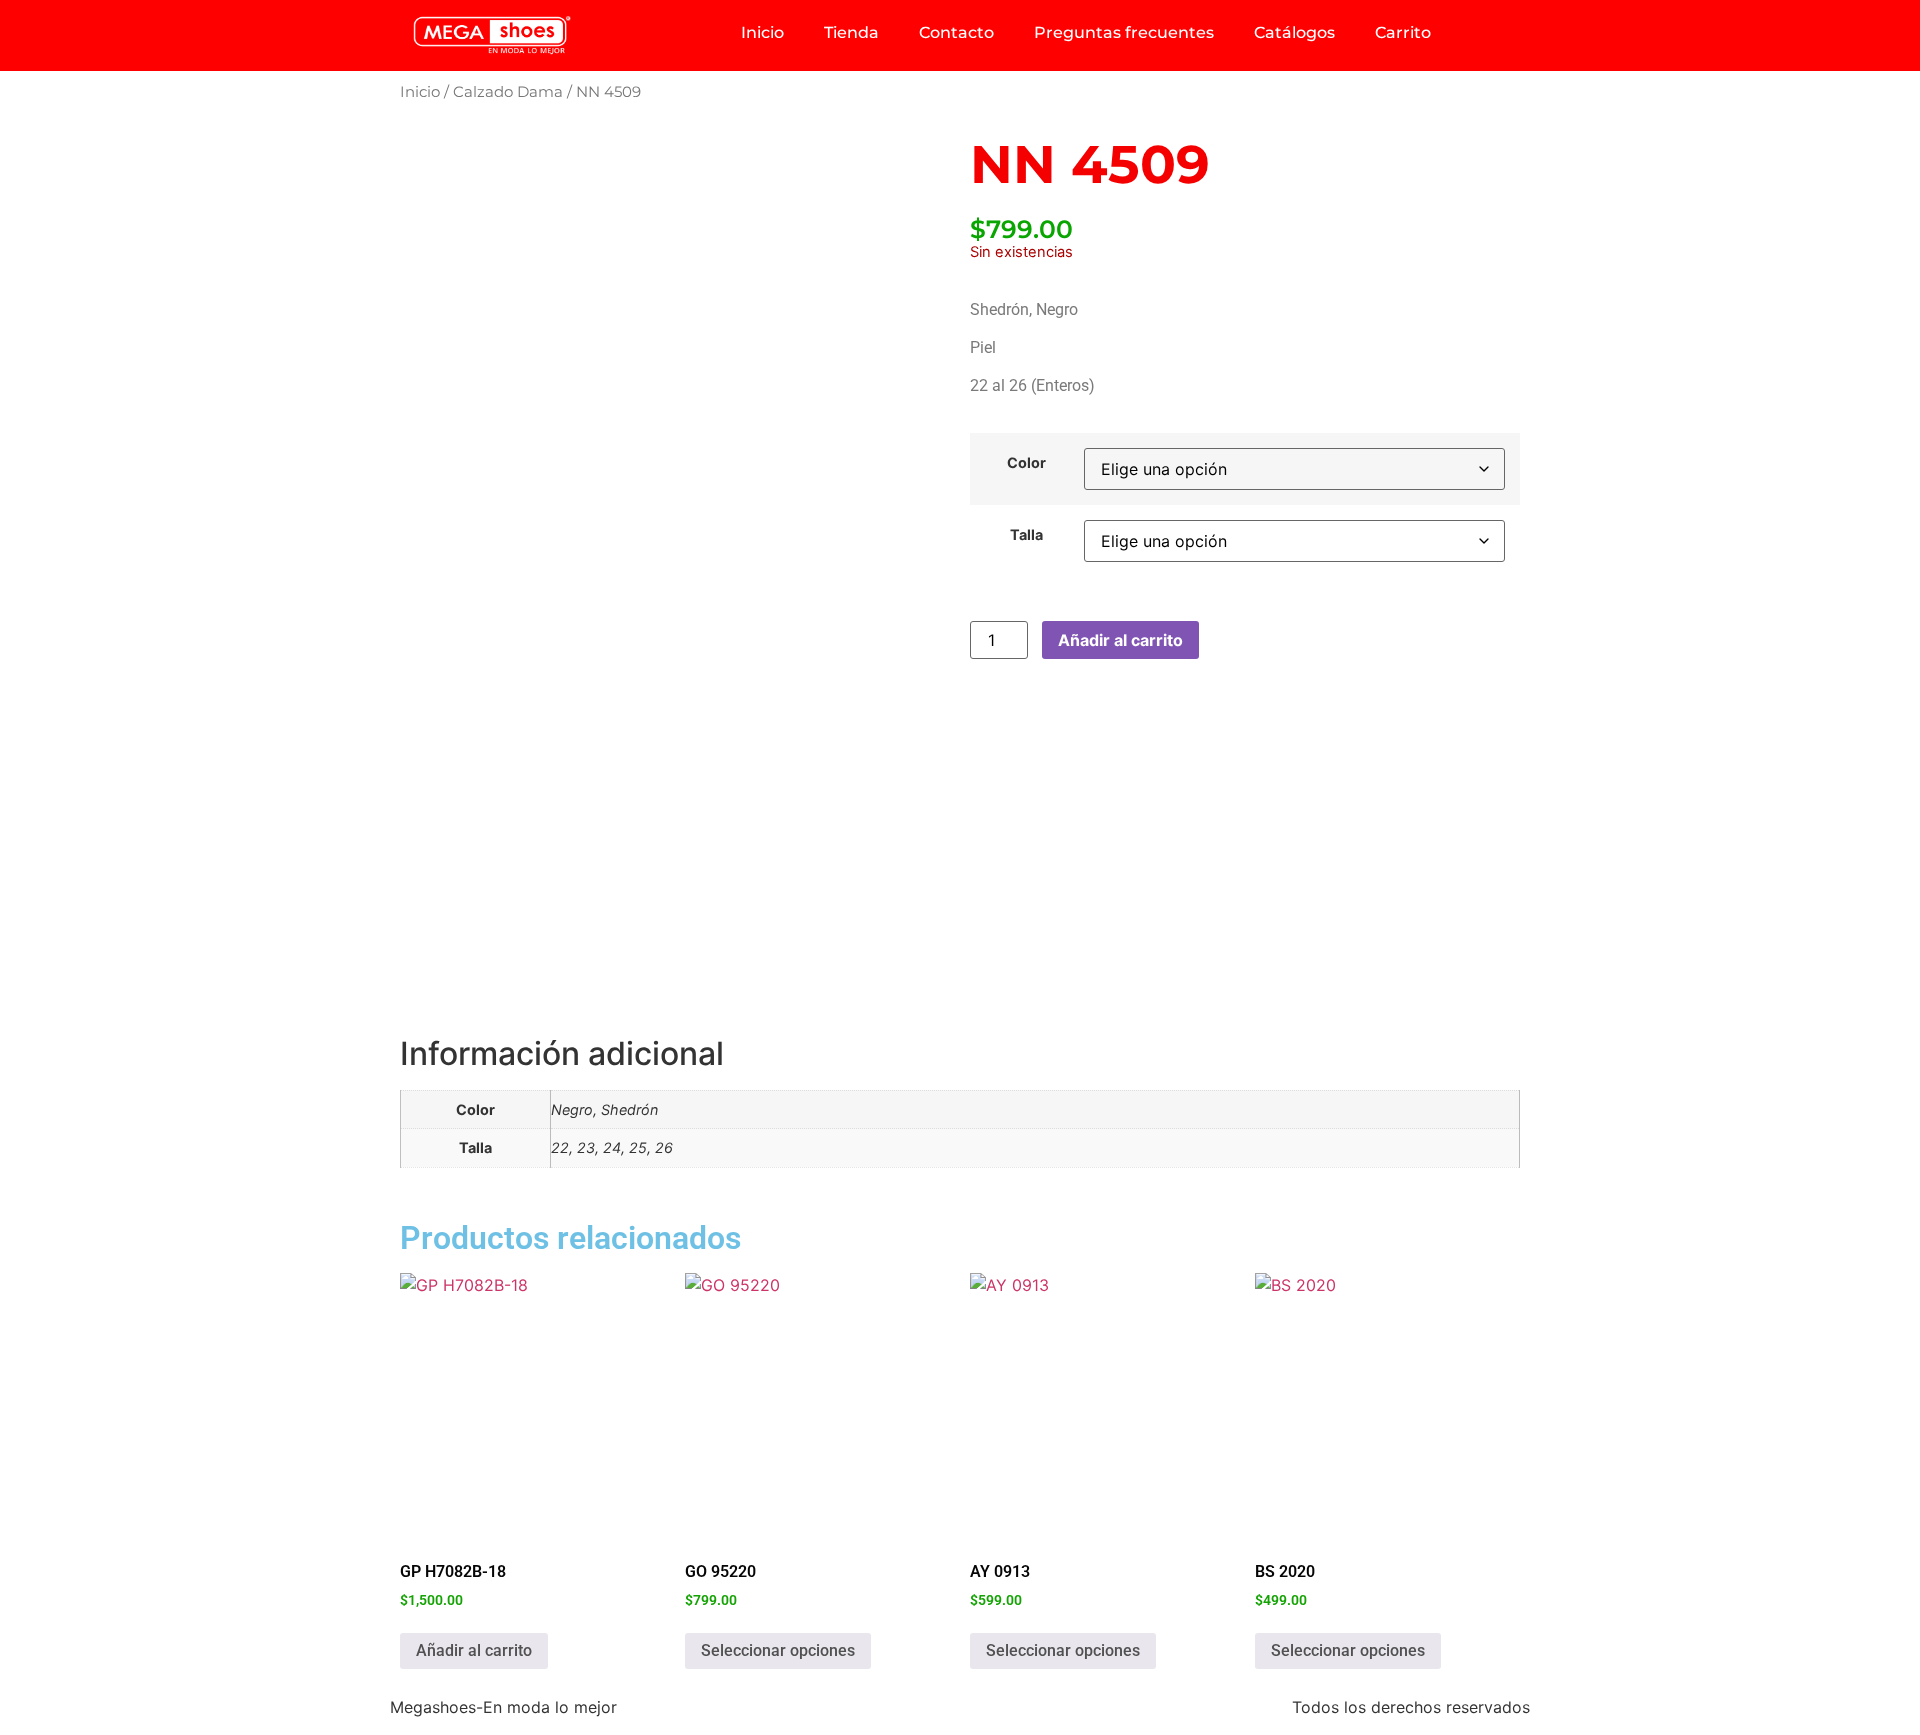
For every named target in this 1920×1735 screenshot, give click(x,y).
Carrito (1403, 32)
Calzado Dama (508, 92)
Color (1026, 463)
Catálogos (1294, 32)
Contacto (956, 32)
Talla (1026, 535)
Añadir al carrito (1120, 640)
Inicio (762, 32)
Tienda (851, 32)
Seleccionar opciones (778, 1650)
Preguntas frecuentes (1124, 32)
